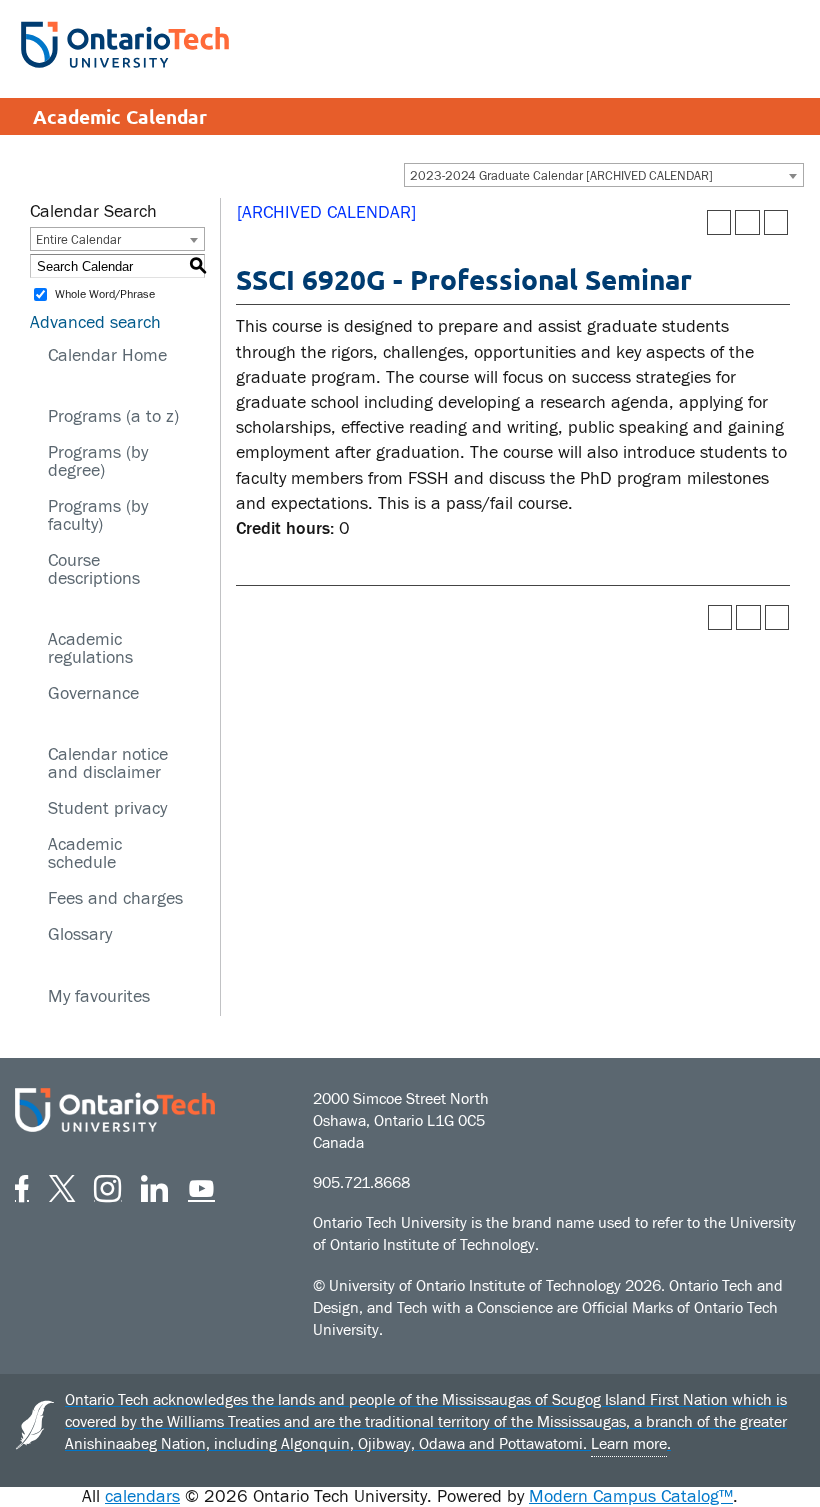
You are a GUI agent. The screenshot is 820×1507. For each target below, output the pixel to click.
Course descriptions (94, 569)
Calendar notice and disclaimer (108, 763)
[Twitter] (62, 1185)
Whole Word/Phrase (105, 295)
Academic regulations (90, 648)
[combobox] (604, 175)
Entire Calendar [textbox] (78, 240)
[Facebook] (22, 1185)
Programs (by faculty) (98, 515)
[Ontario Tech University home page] (125, 44)
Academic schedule (85, 853)
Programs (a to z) (113, 416)
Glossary (80, 934)
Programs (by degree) (98, 461)
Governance (93, 693)
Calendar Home (107, 355)
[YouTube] (201, 1185)
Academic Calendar (120, 116)
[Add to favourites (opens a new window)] (719, 222)
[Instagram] (107, 1185)
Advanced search (95, 322)
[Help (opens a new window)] (776, 222)
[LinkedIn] (154, 1185)
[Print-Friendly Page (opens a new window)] (747, 222)
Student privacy (107, 808)
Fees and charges (115, 898)
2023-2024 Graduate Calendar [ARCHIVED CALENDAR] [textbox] (561, 176)
